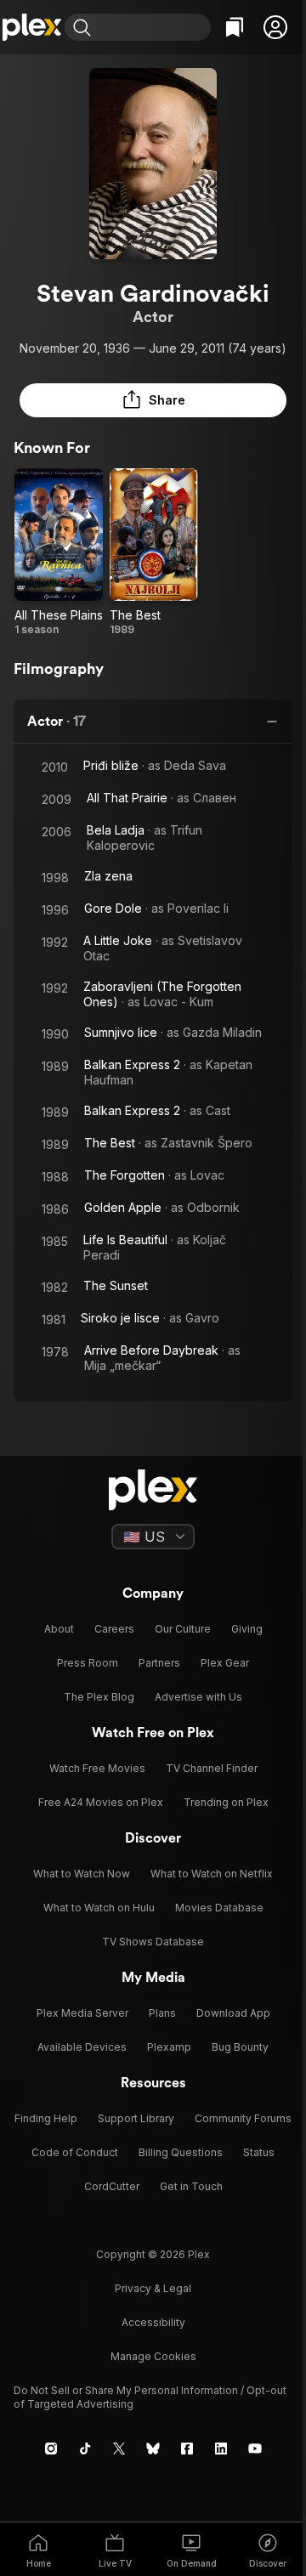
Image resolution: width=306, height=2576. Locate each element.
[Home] (32, 27)
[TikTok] (85, 2449)
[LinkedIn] (221, 2449)
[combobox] (153, 27)
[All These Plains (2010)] (59, 552)
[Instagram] (51, 2449)
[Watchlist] (235, 27)
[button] (275, 27)
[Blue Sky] (153, 2449)
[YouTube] (255, 2449)
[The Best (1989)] (154, 552)
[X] (119, 2449)
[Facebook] (187, 2449)
